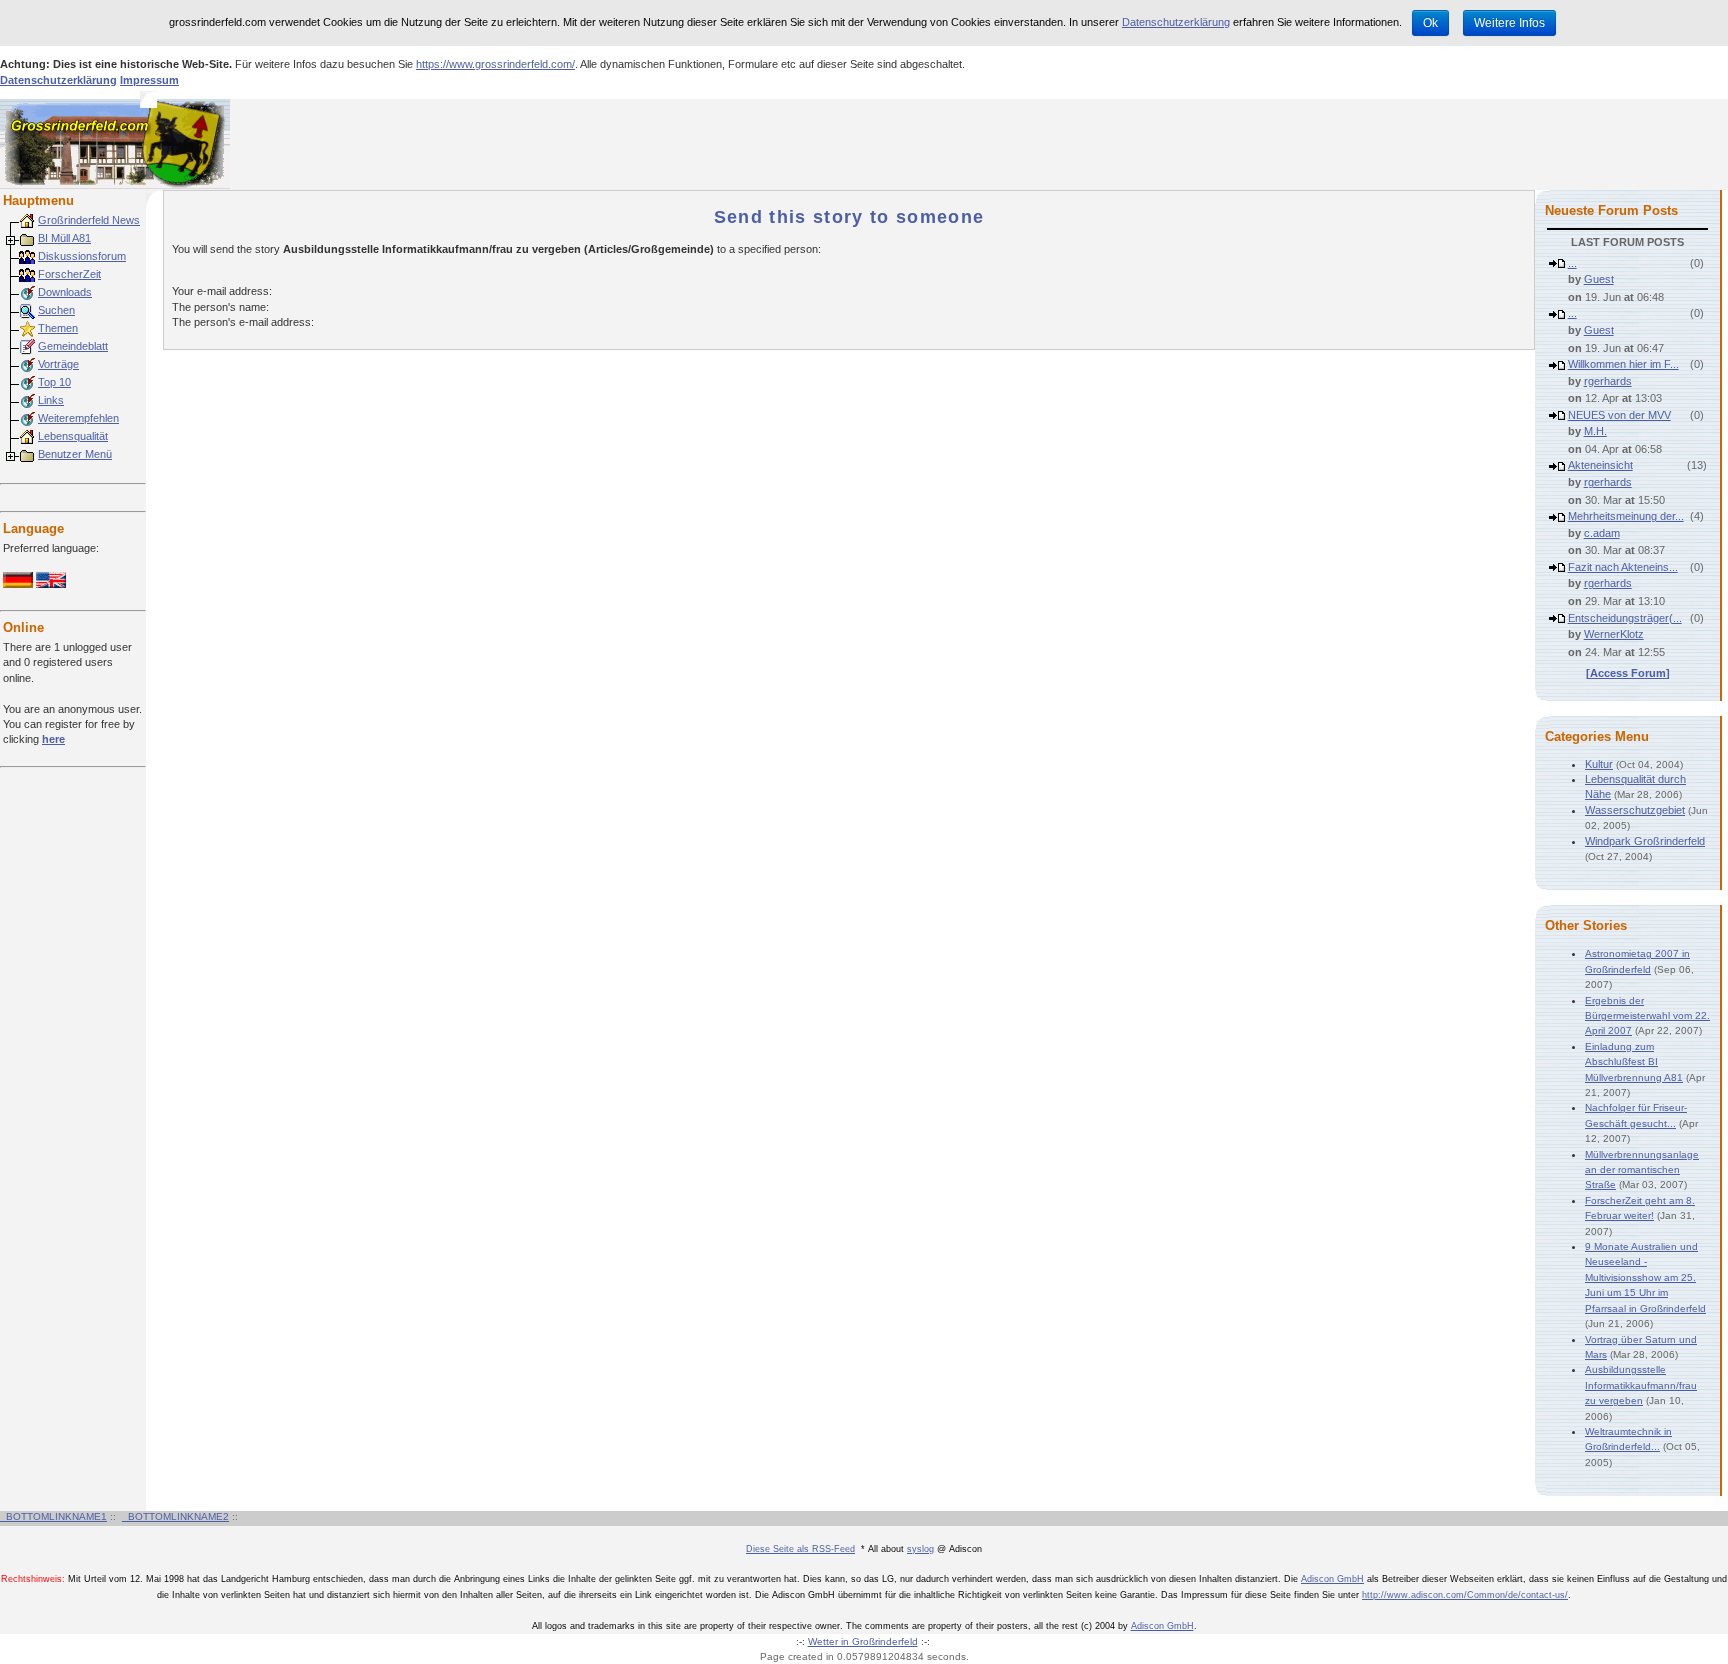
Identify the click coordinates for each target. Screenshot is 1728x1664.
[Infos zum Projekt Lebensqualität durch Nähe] (27, 436)
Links (51, 400)
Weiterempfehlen (78, 418)
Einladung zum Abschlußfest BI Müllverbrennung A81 (1634, 1062)
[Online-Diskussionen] (27, 256)
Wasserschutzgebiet (1635, 810)
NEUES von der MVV (1619, 415)
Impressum (149, 80)
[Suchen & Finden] (27, 310)
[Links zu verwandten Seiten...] (27, 400)
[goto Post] (1557, 264)
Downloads (65, 292)
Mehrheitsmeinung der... (1626, 516)
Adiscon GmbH (1332, 1579)
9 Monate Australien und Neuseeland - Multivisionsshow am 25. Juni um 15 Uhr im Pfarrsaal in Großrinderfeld (1645, 1277)
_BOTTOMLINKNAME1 (53, 1516)
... (1572, 263)
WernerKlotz (1614, 634)
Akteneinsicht (1600, 465)
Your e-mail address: (222, 291)
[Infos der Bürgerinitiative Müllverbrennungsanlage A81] (27, 238)
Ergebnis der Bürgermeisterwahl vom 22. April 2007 (1647, 1016)
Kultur (1599, 764)
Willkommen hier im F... (1623, 364)
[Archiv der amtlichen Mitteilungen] (27, 346)
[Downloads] (27, 292)
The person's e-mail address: (243, 322)
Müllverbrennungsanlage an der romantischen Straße (1642, 1170)
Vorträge (58, 364)
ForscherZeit (69, 274)
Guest (1599, 279)
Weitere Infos (1509, 23)
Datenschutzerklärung (1176, 22)
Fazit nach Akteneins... (1623, 567)
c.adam (1602, 533)
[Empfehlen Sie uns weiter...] (27, 418)
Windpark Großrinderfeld (1645, 841)
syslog (920, 1549)
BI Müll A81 (64, 238)
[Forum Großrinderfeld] (27, 364)
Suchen (56, 310)
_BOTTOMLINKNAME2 (175, 1516)
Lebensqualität (73, 436)
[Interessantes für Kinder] (27, 274)
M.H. (1595, 431)
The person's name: (220, 307)
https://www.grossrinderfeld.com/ (495, 64)
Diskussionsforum (82, 256)
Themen (58, 328)
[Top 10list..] (27, 382)
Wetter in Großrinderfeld (863, 1641)
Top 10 (54, 382)
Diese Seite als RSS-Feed (800, 1549)
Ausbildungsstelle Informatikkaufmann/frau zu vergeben (1641, 1385)
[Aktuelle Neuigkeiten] (27, 220)
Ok (1430, 23)
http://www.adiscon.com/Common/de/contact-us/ (1465, 1595)
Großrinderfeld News (89, 220)
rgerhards (1608, 381)
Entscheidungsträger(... (1625, 618)
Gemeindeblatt (73, 346)
